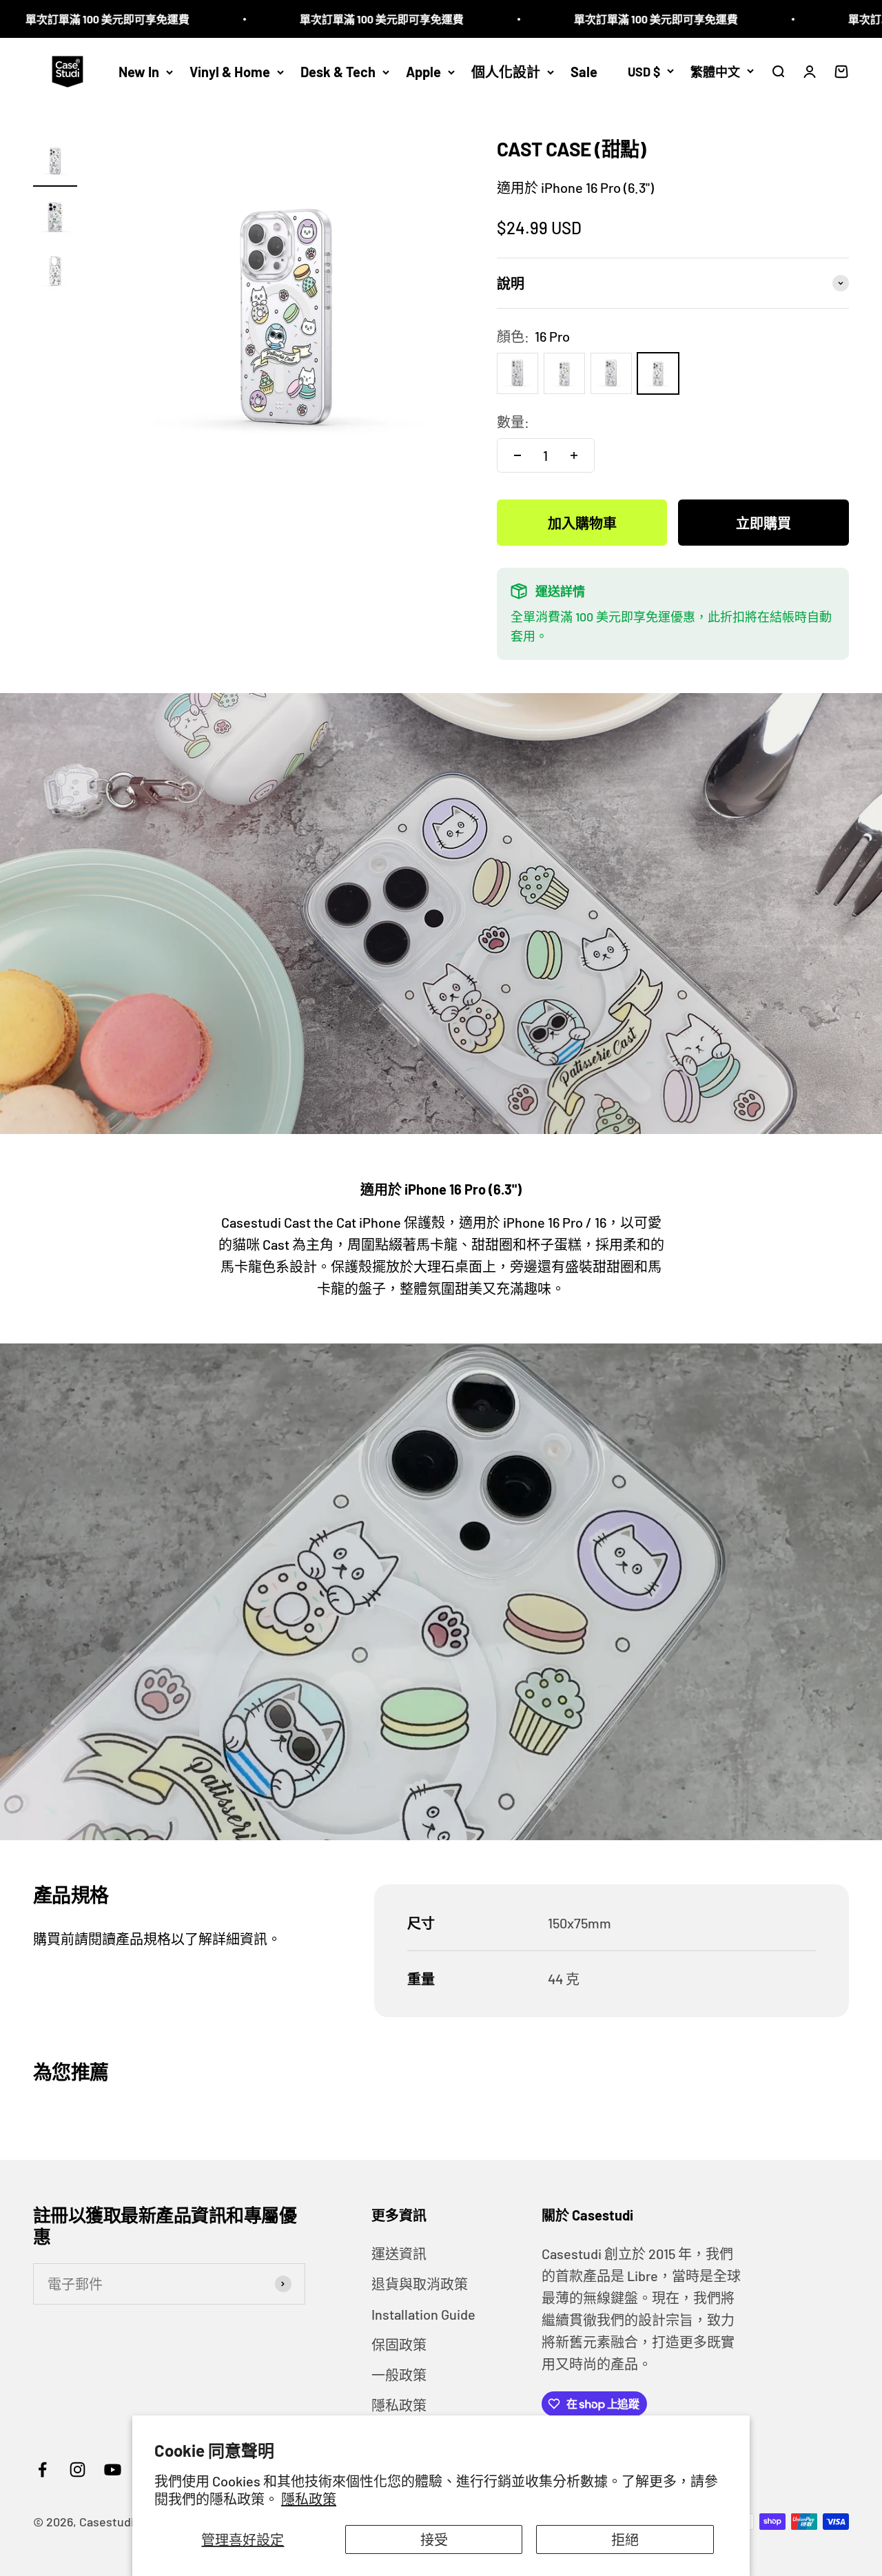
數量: (513, 422)
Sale (584, 72)
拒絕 (625, 2539)
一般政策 (399, 2375)
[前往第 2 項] (55, 218)
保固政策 (399, 2345)
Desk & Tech (338, 72)
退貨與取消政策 (420, 2284)
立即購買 (763, 523)
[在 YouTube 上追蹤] (113, 2470)
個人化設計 (506, 72)
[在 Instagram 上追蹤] (78, 2470)
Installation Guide (423, 2314)
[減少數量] (517, 455)
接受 (434, 2539)
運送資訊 (399, 2254)
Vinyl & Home (230, 72)
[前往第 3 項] (55, 273)
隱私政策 (309, 2499)
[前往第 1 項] (55, 163)
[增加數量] (574, 455)
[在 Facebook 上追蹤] (42, 2470)
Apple (423, 72)
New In (139, 72)
